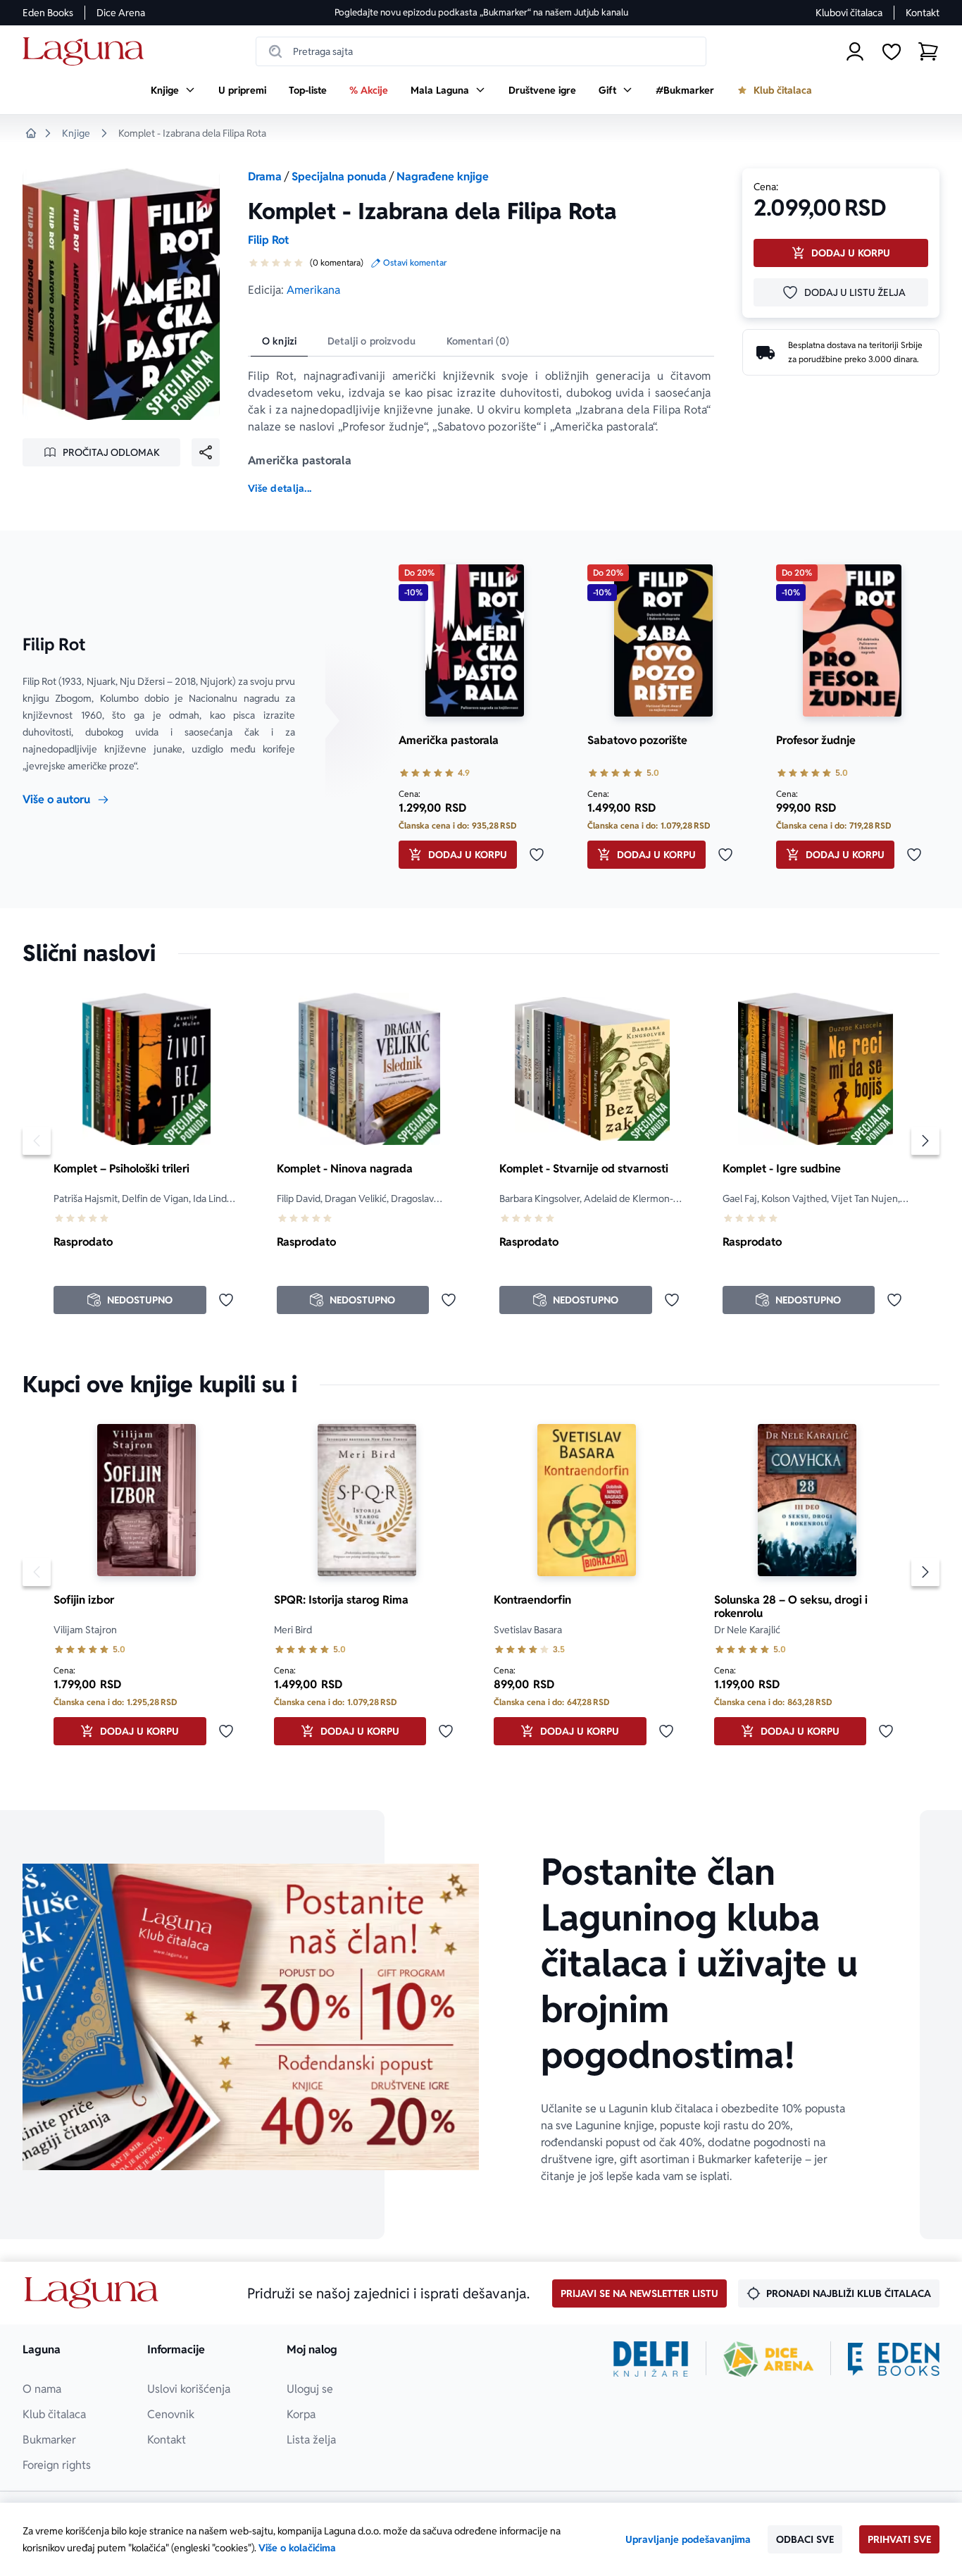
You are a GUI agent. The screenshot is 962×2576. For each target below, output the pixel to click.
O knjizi (279, 341)
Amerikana (313, 290)
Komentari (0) (478, 341)
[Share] (206, 452)
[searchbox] (481, 51)
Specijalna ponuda (339, 177)
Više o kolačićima (297, 2548)
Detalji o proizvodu (371, 341)
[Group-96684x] (894, 2359)
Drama (265, 177)
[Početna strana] (87, 52)
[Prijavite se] (855, 51)
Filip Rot (268, 240)
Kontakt (923, 13)
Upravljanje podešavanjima (688, 2539)
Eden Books (48, 13)
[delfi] (651, 2359)
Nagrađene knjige (443, 177)
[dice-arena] (768, 2359)
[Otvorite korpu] (928, 51)
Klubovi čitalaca (849, 13)
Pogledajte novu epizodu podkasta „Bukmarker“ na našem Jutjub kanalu (481, 12)
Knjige (76, 133)
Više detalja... (280, 488)
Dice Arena (121, 13)
